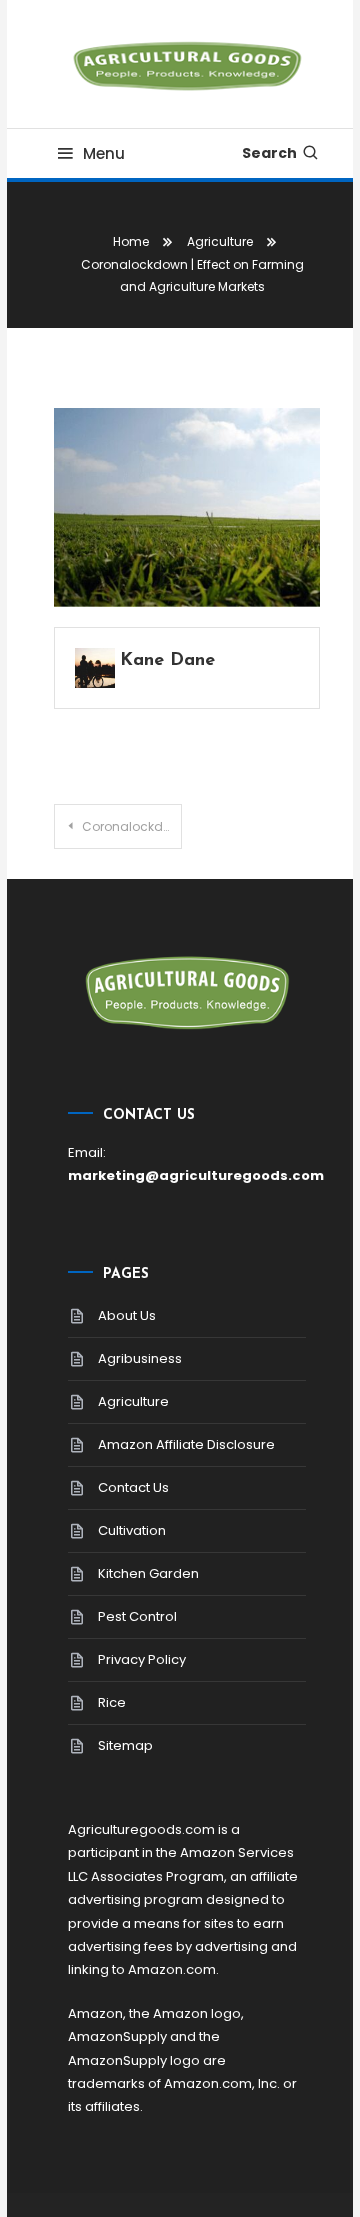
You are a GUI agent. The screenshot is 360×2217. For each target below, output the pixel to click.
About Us (127, 1315)
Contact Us (133, 1487)
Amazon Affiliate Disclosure (186, 1444)
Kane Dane (167, 661)
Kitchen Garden (148, 1573)
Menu (104, 153)
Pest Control (137, 1616)
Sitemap (125, 1745)
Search (269, 153)
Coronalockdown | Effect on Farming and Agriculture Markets (132, 826)
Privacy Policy (142, 1659)
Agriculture (133, 1401)
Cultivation (132, 1530)
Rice (112, 1702)
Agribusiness (140, 1358)
